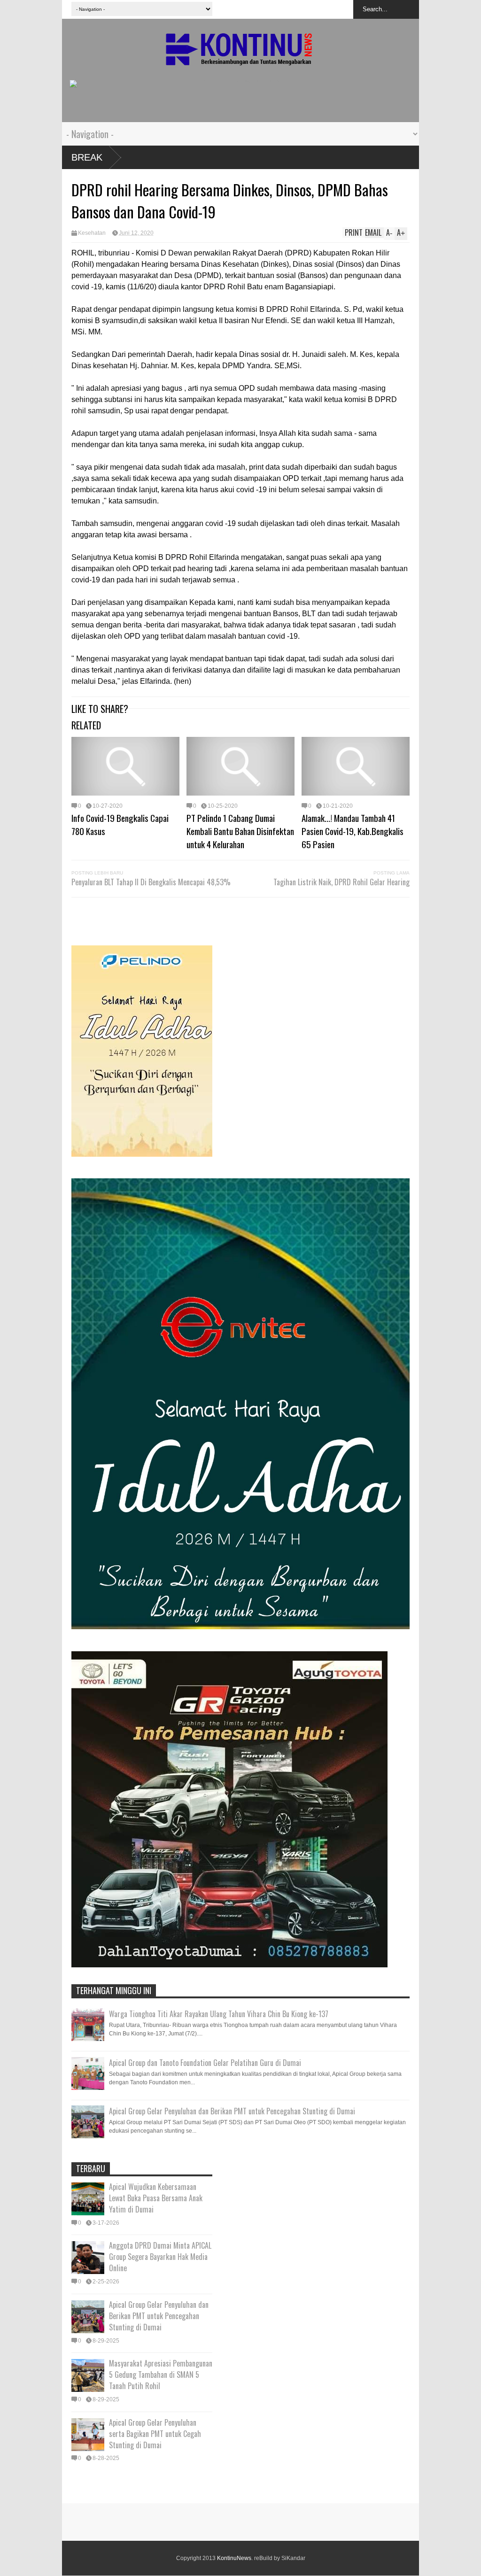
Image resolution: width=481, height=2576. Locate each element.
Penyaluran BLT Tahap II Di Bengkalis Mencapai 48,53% (151, 882)
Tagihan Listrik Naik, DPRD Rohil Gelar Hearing (341, 882)
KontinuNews (234, 2558)
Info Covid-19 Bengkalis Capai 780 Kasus (120, 824)
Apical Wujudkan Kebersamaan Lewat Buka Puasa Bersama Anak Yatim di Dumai (156, 2198)
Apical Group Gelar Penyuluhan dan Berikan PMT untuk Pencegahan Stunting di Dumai (232, 2111)
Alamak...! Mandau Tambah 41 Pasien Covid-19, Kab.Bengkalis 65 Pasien (353, 831)
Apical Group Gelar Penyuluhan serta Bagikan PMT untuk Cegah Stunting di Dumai (155, 2434)
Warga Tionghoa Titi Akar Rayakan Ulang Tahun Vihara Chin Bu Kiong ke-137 (219, 2014)
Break (87, 157)
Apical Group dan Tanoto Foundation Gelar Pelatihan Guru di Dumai (205, 2063)
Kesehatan (92, 233)
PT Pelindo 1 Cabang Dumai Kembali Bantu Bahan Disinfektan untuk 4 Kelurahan (240, 831)
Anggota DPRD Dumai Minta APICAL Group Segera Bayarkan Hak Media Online (160, 2257)
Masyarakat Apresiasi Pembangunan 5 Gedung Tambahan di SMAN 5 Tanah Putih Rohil (161, 2375)
